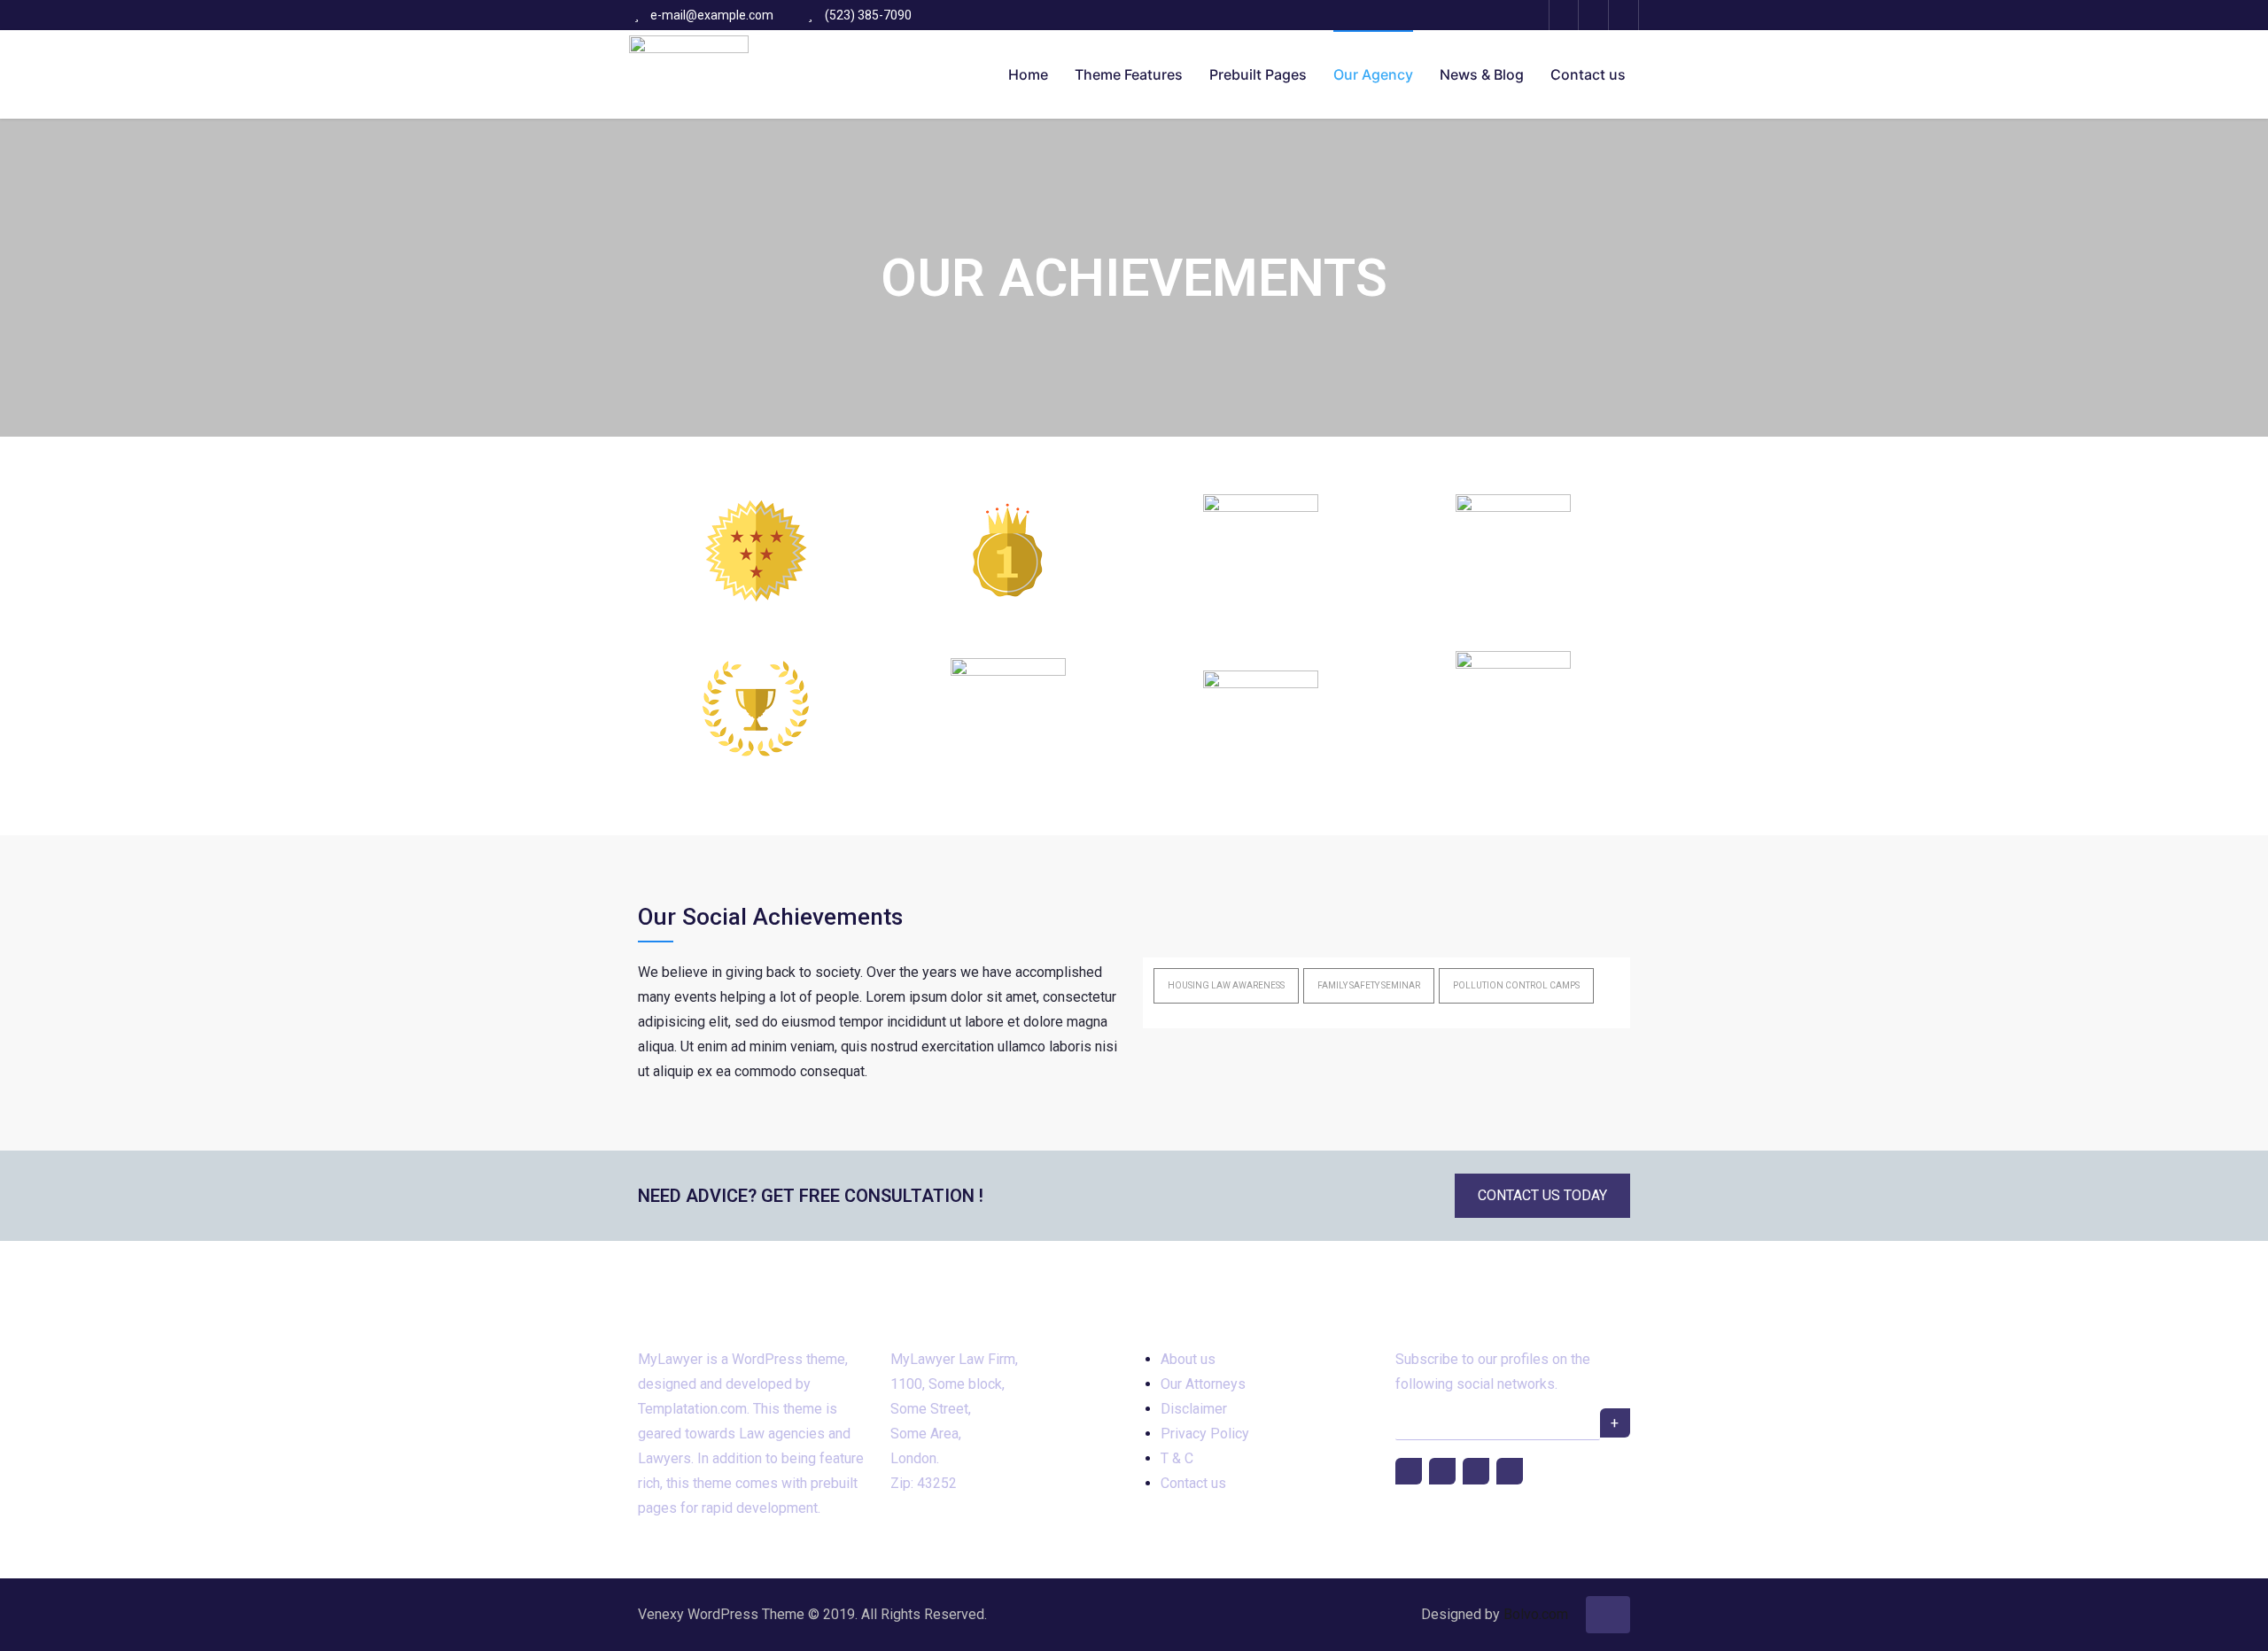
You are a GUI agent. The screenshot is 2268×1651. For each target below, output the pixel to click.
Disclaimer (1194, 1409)
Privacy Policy (1205, 1434)
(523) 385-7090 (868, 15)
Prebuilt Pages (1258, 74)
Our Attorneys (1203, 1384)
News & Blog (1482, 74)
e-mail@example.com (712, 15)
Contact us (1588, 74)
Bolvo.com (1536, 1614)
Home (1028, 74)
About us (1188, 1359)
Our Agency (1373, 74)
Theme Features (1129, 74)
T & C (1177, 1458)
